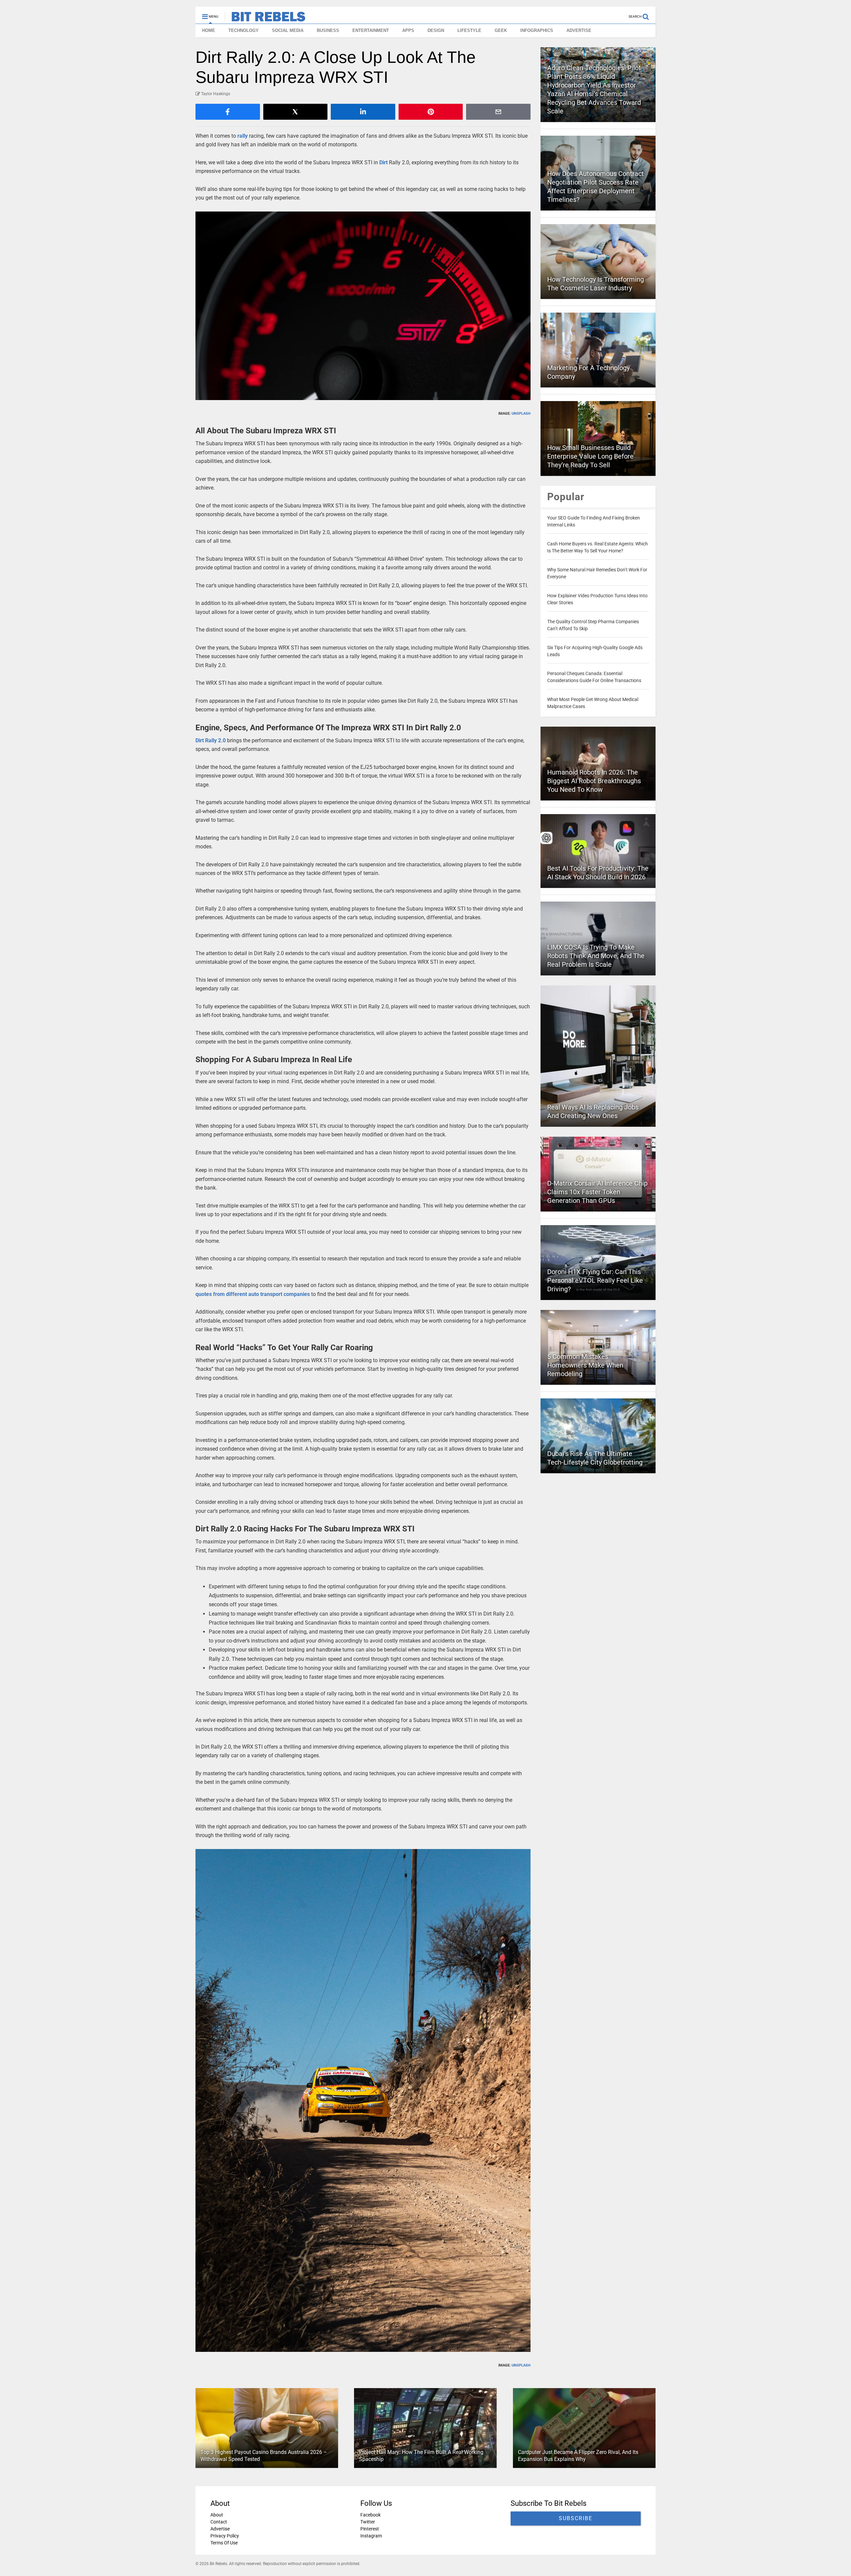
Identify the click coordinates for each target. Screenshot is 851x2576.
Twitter (368, 2522)
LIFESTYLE (469, 30)
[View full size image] (363, 306)
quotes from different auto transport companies (253, 1294)
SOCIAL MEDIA (288, 30)
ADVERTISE (579, 30)
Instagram (371, 2536)
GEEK (501, 30)
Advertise (220, 2529)
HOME (209, 30)
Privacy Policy (225, 2536)
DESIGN (436, 30)
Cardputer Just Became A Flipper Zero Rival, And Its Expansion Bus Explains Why (578, 2456)
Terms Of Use (224, 2543)
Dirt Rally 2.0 (211, 740)
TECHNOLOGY (243, 30)
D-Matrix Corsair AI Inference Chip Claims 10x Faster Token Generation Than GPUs (597, 1192)
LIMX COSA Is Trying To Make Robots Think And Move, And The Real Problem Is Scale (596, 956)
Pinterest (370, 2529)
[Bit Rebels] (265, 19)
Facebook (370, 2515)
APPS (408, 30)
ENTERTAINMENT (371, 30)
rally (243, 136)
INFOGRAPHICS (537, 30)
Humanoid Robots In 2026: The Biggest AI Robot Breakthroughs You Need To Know (594, 781)
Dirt (383, 162)
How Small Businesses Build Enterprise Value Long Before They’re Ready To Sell (590, 456)
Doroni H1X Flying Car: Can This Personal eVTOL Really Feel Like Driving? (595, 1280)
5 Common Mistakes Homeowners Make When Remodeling (585, 1365)
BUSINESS (328, 30)
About (217, 2515)
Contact (219, 2522)
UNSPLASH (521, 414)
